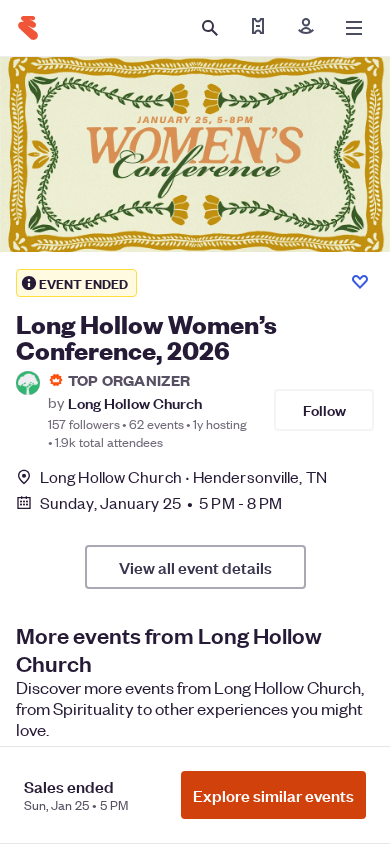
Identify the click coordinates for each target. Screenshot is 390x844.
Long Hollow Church (135, 402)
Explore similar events (273, 795)
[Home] (28, 28)
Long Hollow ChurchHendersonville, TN (183, 476)
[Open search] (210, 28)
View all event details (195, 567)
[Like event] (360, 282)
